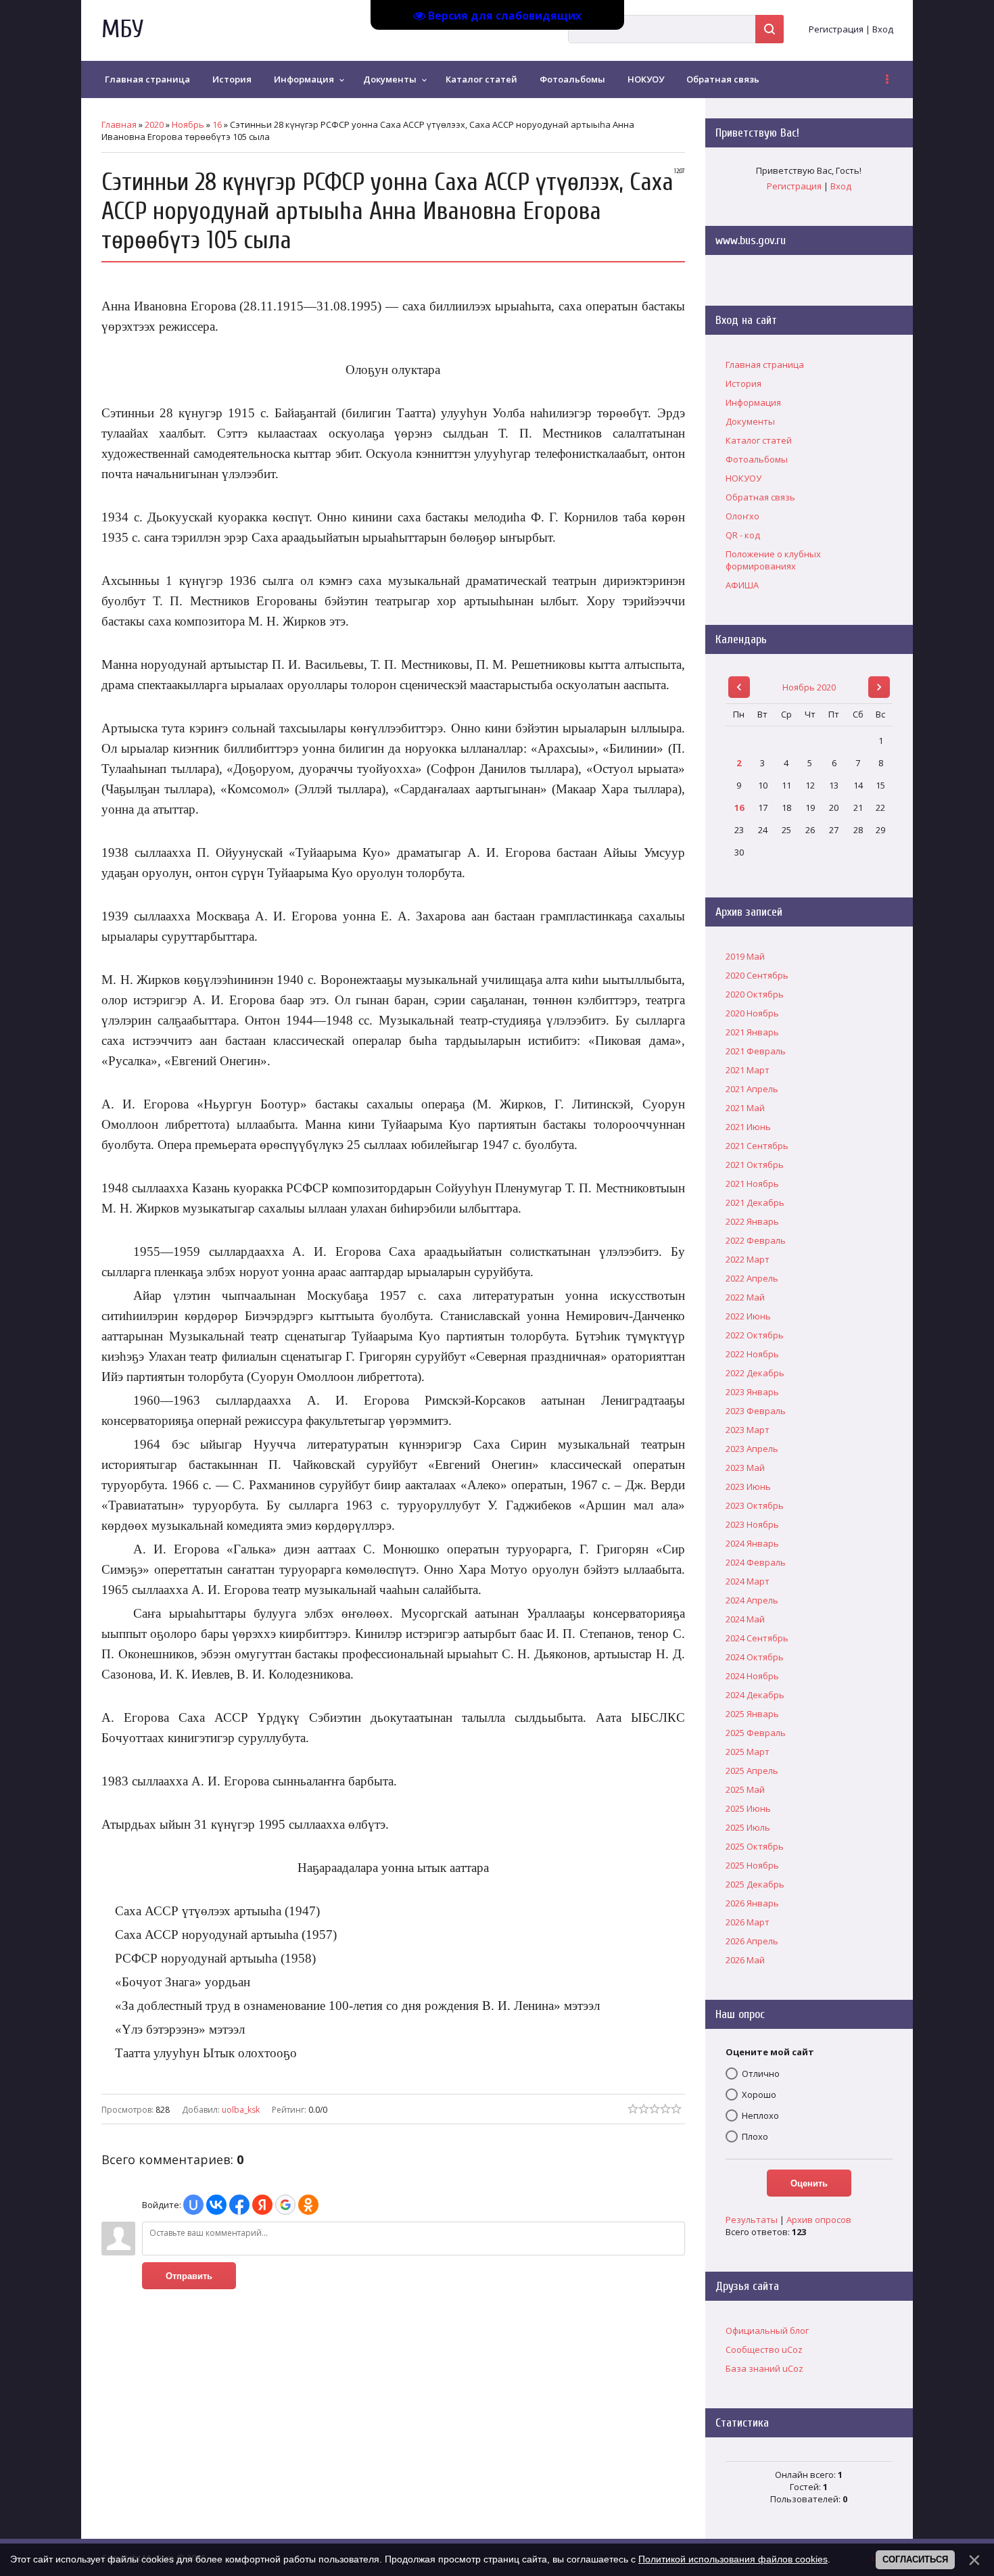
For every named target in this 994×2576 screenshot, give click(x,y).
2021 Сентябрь (757, 1146)
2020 (154, 124)
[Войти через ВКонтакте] (216, 2205)
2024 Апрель (752, 1600)
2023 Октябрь (755, 1505)
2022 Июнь (748, 1316)
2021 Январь (752, 1032)
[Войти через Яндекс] (262, 2205)
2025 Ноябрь (752, 1865)
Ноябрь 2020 (809, 687)
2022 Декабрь (755, 1373)
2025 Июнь (748, 1808)
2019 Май (745, 956)
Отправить (189, 2276)
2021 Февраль (756, 1051)
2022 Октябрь (755, 1335)
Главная (119, 124)
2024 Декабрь (755, 1695)
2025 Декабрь (755, 1884)
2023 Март (748, 1430)
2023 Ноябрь (752, 1524)
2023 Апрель (752, 1449)
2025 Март (748, 1752)
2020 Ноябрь (752, 1013)
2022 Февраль (756, 1240)
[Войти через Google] (285, 2205)
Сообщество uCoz (764, 2349)
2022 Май (745, 1297)
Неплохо (760, 2115)
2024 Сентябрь (757, 1638)
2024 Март (748, 1581)
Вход (883, 29)
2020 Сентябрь (757, 975)
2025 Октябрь (755, 1846)
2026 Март (748, 1922)
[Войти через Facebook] (239, 2205)
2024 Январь (752, 1543)
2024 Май (745, 1619)
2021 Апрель (752, 1089)
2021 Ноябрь (752, 1184)
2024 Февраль (756, 1562)
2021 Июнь (748, 1127)
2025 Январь (752, 1714)
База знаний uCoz (764, 2368)
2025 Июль (748, 1827)
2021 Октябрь (755, 1165)
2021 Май (745, 1108)
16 (217, 124)
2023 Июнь (748, 1486)
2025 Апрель (752, 1771)
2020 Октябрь (755, 994)
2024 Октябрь (755, 1657)
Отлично (761, 2074)
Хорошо (759, 2094)
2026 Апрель (752, 1941)
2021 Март (748, 1070)
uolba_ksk (241, 2110)
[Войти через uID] (193, 2205)
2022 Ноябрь (752, 1354)
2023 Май (745, 1468)
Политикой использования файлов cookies (733, 2559)
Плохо (755, 2136)
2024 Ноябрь (752, 1676)
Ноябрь (188, 124)
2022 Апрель (752, 1278)
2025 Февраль (756, 1733)
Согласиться (915, 2559)
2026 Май (745, 1960)
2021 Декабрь (755, 1202)
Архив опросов (819, 2220)
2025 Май (745, 1789)
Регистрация (836, 29)
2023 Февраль (756, 1411)
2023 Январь (752, 1392)
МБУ (122, 29)
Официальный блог (767, 2331)
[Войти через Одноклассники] (308, 2205)
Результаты (752, 2220)
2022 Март (748, 1259)
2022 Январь (752, 1221)
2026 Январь (752, 1903)
